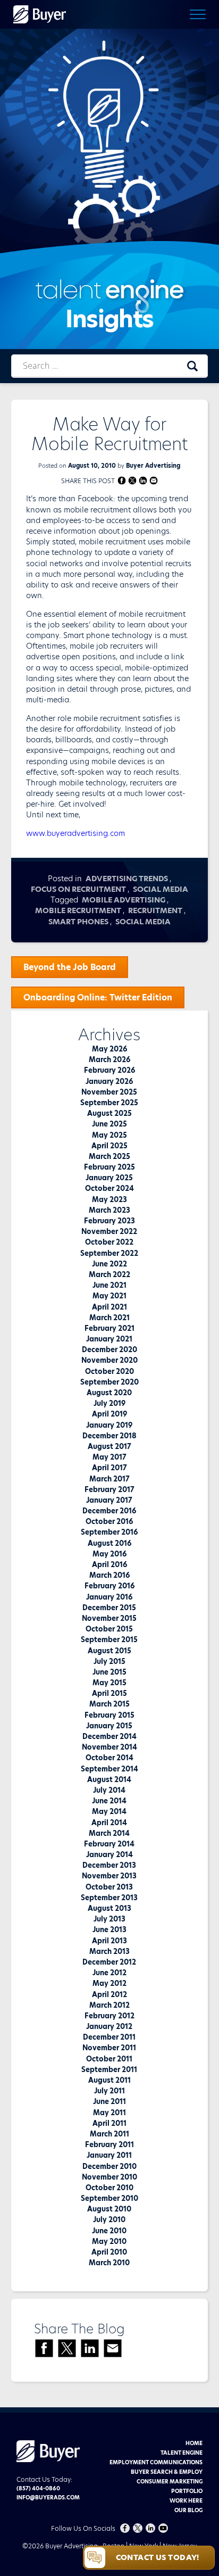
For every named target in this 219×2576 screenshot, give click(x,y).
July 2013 (109, 1919)
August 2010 (109, 2209)
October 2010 (109, 2188)
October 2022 (109, 1242)
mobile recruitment (78, 910)
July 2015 (109, 1661)
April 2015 (109, 1693)
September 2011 (109, 2069)
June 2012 (109, 1973)
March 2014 (109, 1833)
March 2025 (109, 1156)
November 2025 (109, 1092)
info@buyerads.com (48, 2497)
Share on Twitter (133, 480)
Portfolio (187, 2491)
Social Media (161, 889)
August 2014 (109, 1779)
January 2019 (109, 1425)
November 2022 (109, 1231)
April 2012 (109, 1994)
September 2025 (109, 1103)
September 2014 (109, 1769)
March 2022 (109, 1274)
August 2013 (109, 1908)
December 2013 (109, 1865)
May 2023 (109, 1199)
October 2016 (109, 1521)
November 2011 (109, 2048)
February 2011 (109, 2144)
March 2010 (109, 2263)
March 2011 (109, 2134)
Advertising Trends (127, 879)
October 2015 (109, 1629)
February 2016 (109, 1586)
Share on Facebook (122, 480)
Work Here (186, 2500)
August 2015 (109, 1651)
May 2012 (109, 1983)
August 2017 (109, 1446)
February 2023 (109, 1221)
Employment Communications (156, 2462)
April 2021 (109, 1307)
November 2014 (109, 1747)
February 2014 (109, 1844)
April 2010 (109, 2252)
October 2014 (109, 1758)
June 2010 (109, 2231)
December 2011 (109, 2037)
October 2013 (109, 1887)
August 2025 (109, 1113)
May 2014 (109, 1811)
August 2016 (109, 1543)
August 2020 (109, 1393)
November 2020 (109, 1360)
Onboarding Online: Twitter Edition (98, 997)
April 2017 (109, 1468)
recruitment (155, 910)
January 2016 (109, 1597)
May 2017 (109, 1457)
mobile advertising (124, 900)
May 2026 (109, 1049)
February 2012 (109, 2016)
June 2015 (109, 1672)
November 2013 (109, 1876)
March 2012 (109, 2005)
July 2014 (109, 1790)
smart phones (78, 922)
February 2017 (109, 1489)
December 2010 (109, 2166)
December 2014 (109, 1736)
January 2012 (109, 2026)
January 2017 (109, 1500)
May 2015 (109, 1683)
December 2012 (109, 1962)
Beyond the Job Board (70, 967)
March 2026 (109, 1059)
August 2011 (109, 2080)
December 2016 (109, 1511)
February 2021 (109, 1328)
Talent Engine (182, 2453)
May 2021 (109, 1296)
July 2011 (109, 2091)
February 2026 (109, 1070)
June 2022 (109, 1264)
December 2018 (109, 1436)
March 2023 (109, 1210)
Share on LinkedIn (143, 480)
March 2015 (109, 1704)
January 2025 (109, 1178)
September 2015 (109, 1639)
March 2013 (109, 1951)
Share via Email (154, 480)
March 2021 (109, 1318)
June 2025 (109, 1124)
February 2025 (109, 1167)
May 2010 (109, 2241)
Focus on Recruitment (78, 889)
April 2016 (109, 1564)
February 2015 (109, 1715)
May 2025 (109, 1135)
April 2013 (109, 1941)
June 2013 (109, 1929)
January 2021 (109, 1339)
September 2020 (109, 1382)
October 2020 (109, 1371)
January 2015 (109, 1726)
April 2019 (109, 1414)
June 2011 (109, 2101)
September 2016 (109, 1532)
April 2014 (109, 1823)
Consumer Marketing (170, 2481)
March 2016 (109, 1575)
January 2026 (109, 1081)
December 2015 (109, 1608)
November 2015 (109, 1618)
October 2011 (109, 2059)
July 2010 (109, 2219)
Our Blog (188, 2510)
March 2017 (109, 1479)
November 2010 (109, 2177)
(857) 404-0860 (38, 2488)
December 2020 (109, 1349)
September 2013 (109, 1898)
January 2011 (109, 2155)
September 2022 (109, 1253)
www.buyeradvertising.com (75, 833)
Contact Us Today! (158, 2557)
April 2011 (109, 2123)
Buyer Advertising (153, 466)
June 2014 (109, 1801)
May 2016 (109, 1554)
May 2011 (109, 2113)
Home (194, 2443)
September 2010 (109, 2198)
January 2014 (109, 1854)
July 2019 (109, 1403)
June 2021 (109, 1285)
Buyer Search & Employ (167, 2472)
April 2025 (109, 1146)
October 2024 (109, 1188)
